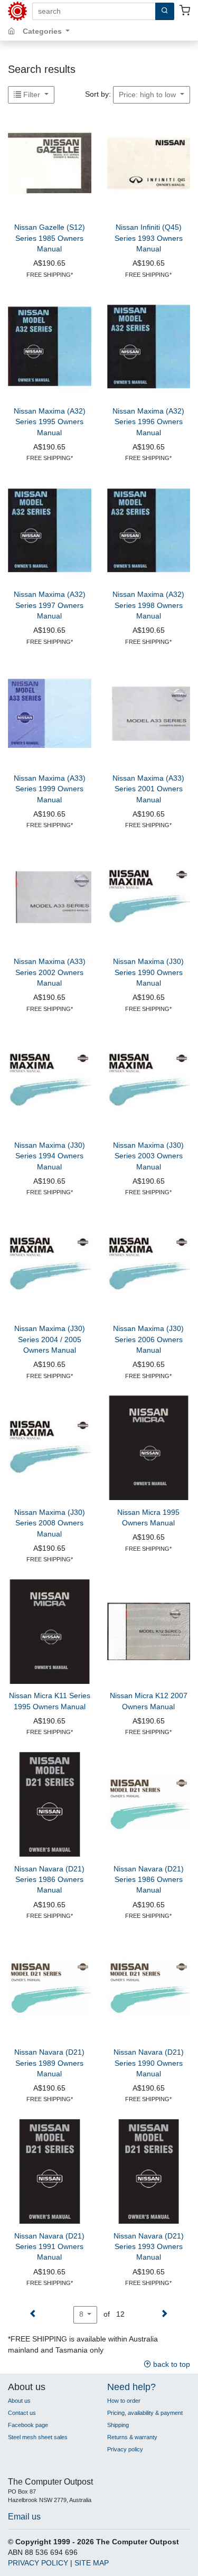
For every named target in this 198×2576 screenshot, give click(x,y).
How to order (124, 2401)
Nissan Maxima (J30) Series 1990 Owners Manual (148, 972)
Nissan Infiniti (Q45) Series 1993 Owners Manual (149, 238)
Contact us (22, 2413)
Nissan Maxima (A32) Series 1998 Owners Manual (148, 605)
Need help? (131, 2387)
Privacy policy (125, 2449)
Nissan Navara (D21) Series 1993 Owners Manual (149, 2247)
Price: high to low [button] (148, 95)
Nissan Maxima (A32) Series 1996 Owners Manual (148, 422)
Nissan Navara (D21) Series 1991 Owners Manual (49, 2247)
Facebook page (28, 2425)
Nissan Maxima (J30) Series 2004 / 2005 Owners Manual (50, 1339)
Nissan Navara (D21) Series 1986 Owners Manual (49, 1880)
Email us (24, 2516)
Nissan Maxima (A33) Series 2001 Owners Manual (148, 789)
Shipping (118, 2425)
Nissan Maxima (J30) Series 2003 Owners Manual (148, 1156)
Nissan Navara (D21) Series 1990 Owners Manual (149, 2063)
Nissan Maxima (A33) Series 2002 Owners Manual (50, 972)
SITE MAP (92, 2563)
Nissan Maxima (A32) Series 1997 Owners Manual (50, 605)
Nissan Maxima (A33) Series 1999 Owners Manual (50, 789)
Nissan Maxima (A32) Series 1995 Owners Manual (50, 422)
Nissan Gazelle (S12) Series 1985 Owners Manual (50, 238)
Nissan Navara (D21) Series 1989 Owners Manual (49, 2063)
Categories (43, 31)
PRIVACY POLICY (38, 2563)
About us (19, 2401)
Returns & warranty (132, 2437)
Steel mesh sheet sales (38, 2437)
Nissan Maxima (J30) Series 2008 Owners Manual (50, 1523)
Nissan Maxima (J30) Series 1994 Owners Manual (50, 1156)
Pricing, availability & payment (145, 2413)
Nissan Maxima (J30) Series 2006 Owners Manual (148, 1339)
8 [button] (82, 2314)
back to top (171, 2364)
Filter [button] (32, 95)
